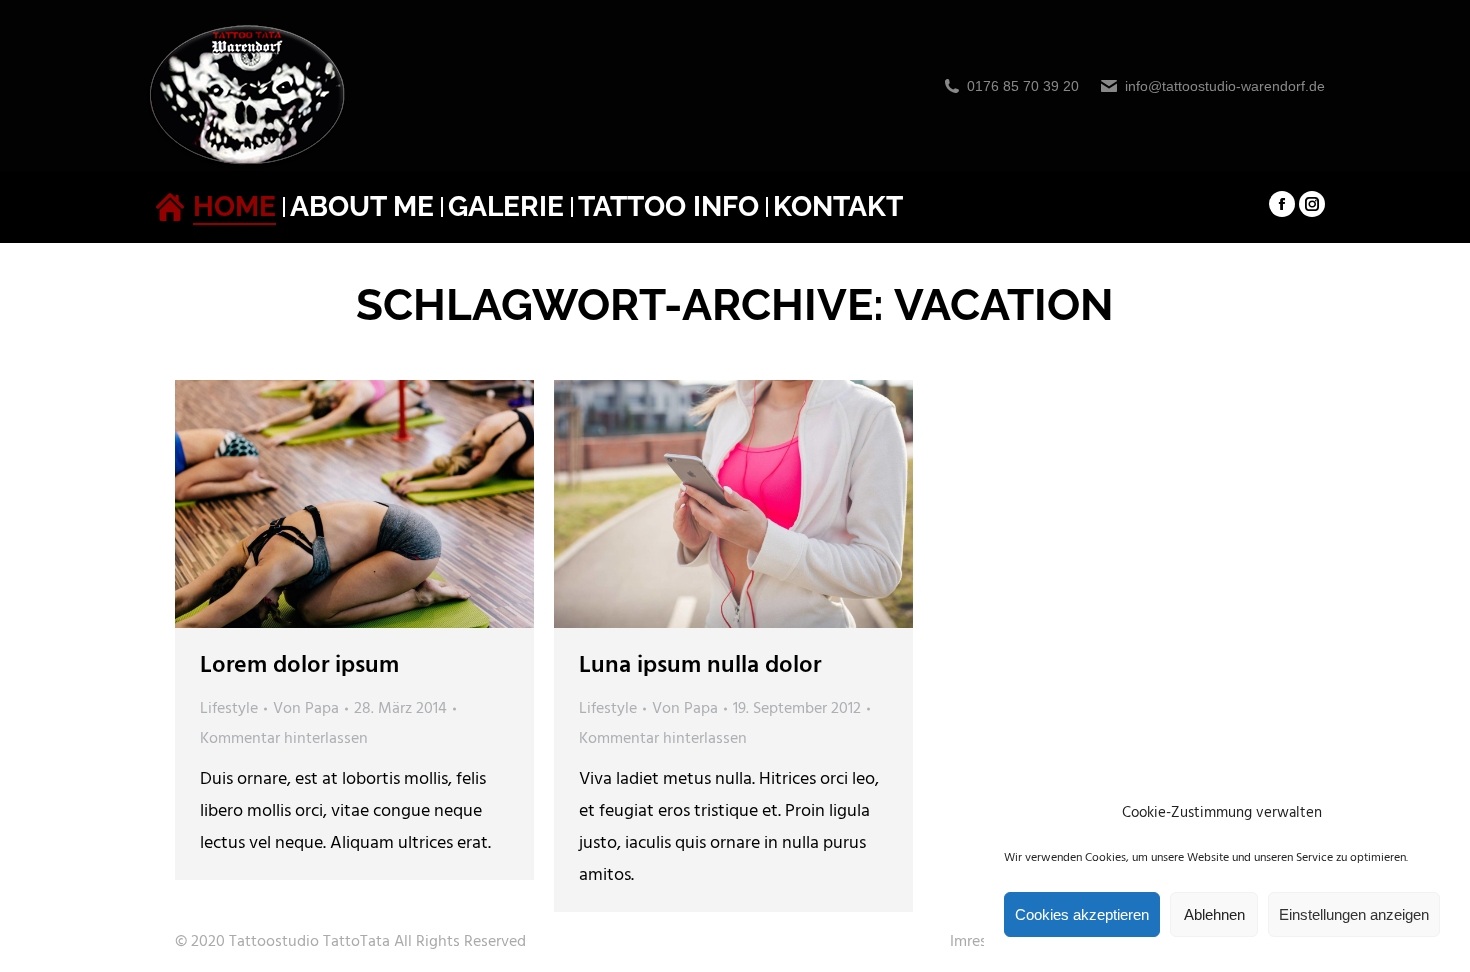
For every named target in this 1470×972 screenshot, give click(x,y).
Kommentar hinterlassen (284, 739)
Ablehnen (1214, 914)
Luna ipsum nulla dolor (700, 666)
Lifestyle (229, 709)
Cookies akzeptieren (1082, 914)
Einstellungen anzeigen (1354, 914)
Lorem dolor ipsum (299, 666)
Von (306, 709)
